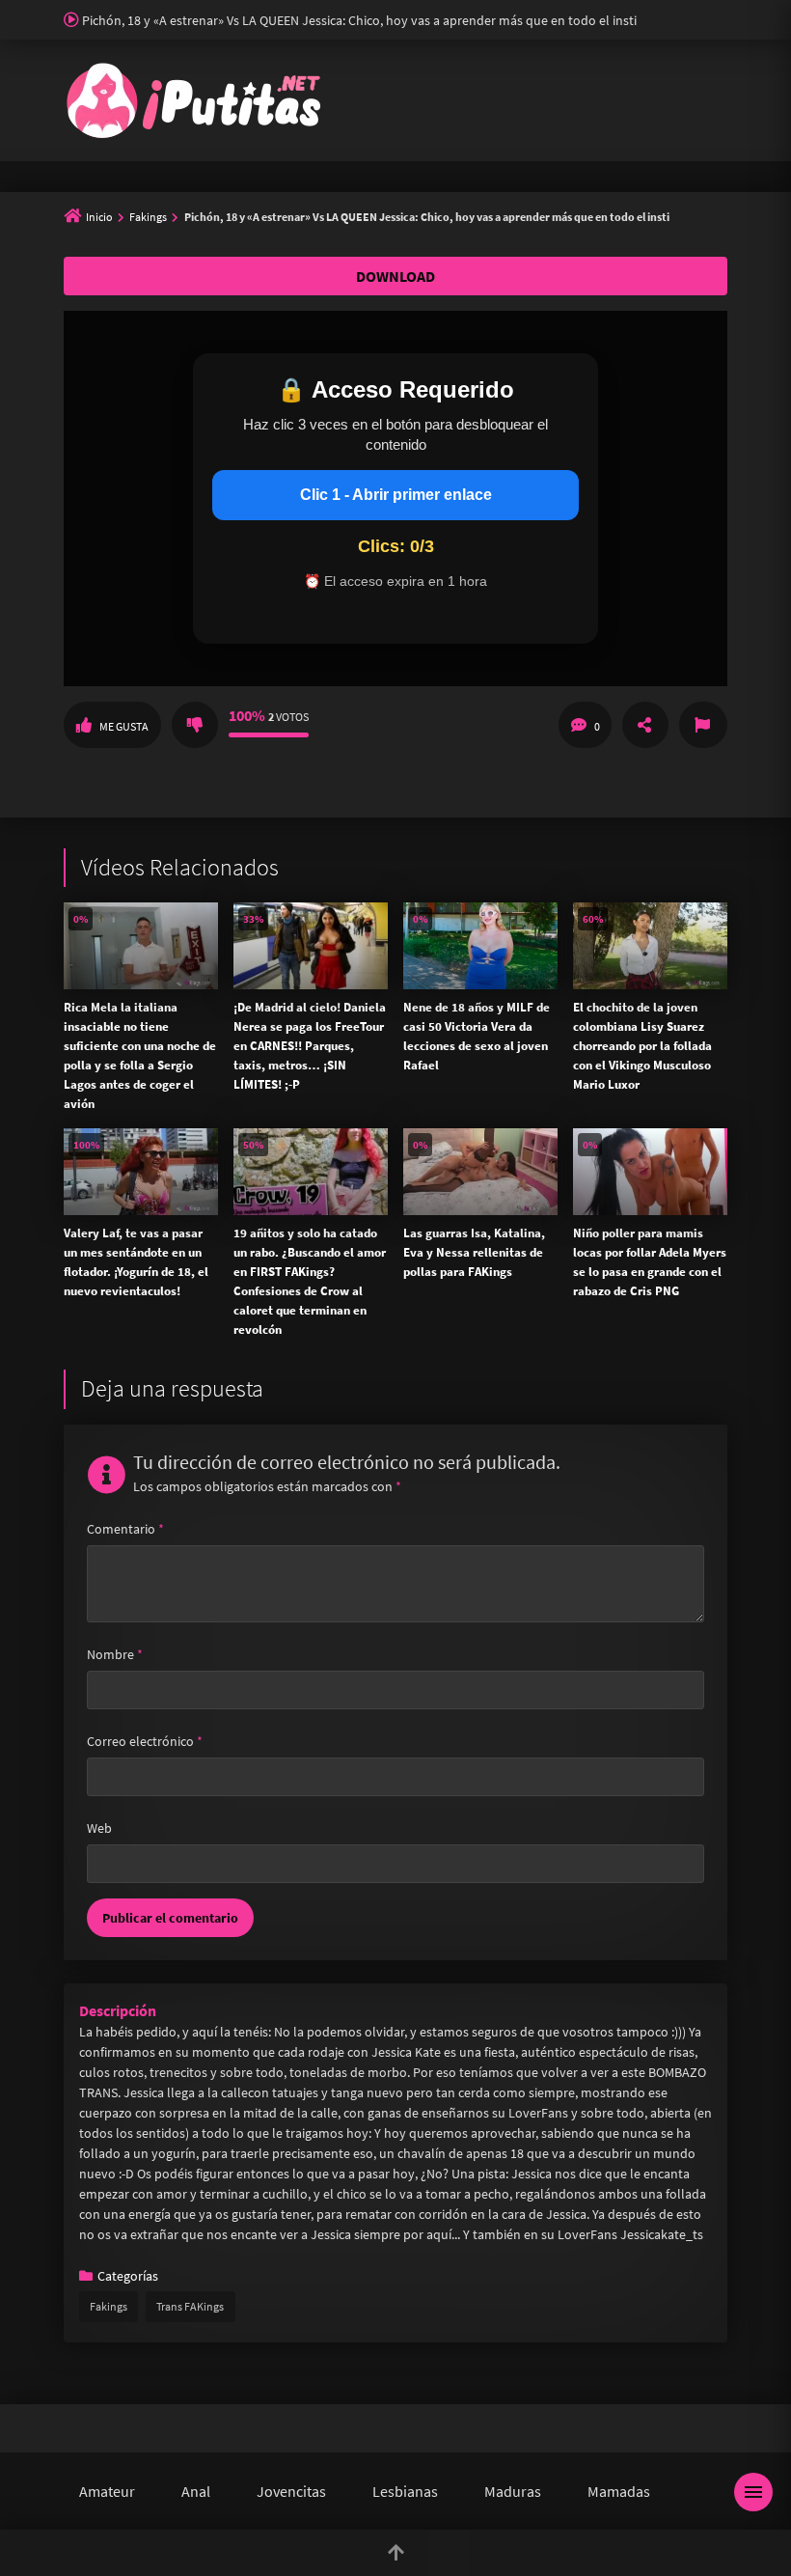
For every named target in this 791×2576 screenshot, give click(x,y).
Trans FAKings (190, 2306)
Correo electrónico (145, 1741)
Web (99, 1828)
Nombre (115, 1654)
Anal (196, 2491)
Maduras (513, 2491)
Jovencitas (291, 2491)
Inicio (99, 217)
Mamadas (619, 2491)
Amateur (107, 2491)
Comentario (125, 1529)
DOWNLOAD (395, 276)
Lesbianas (405, 2491)
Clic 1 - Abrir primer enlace (396, 495)
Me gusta (124, 726)
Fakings (148, 217)
